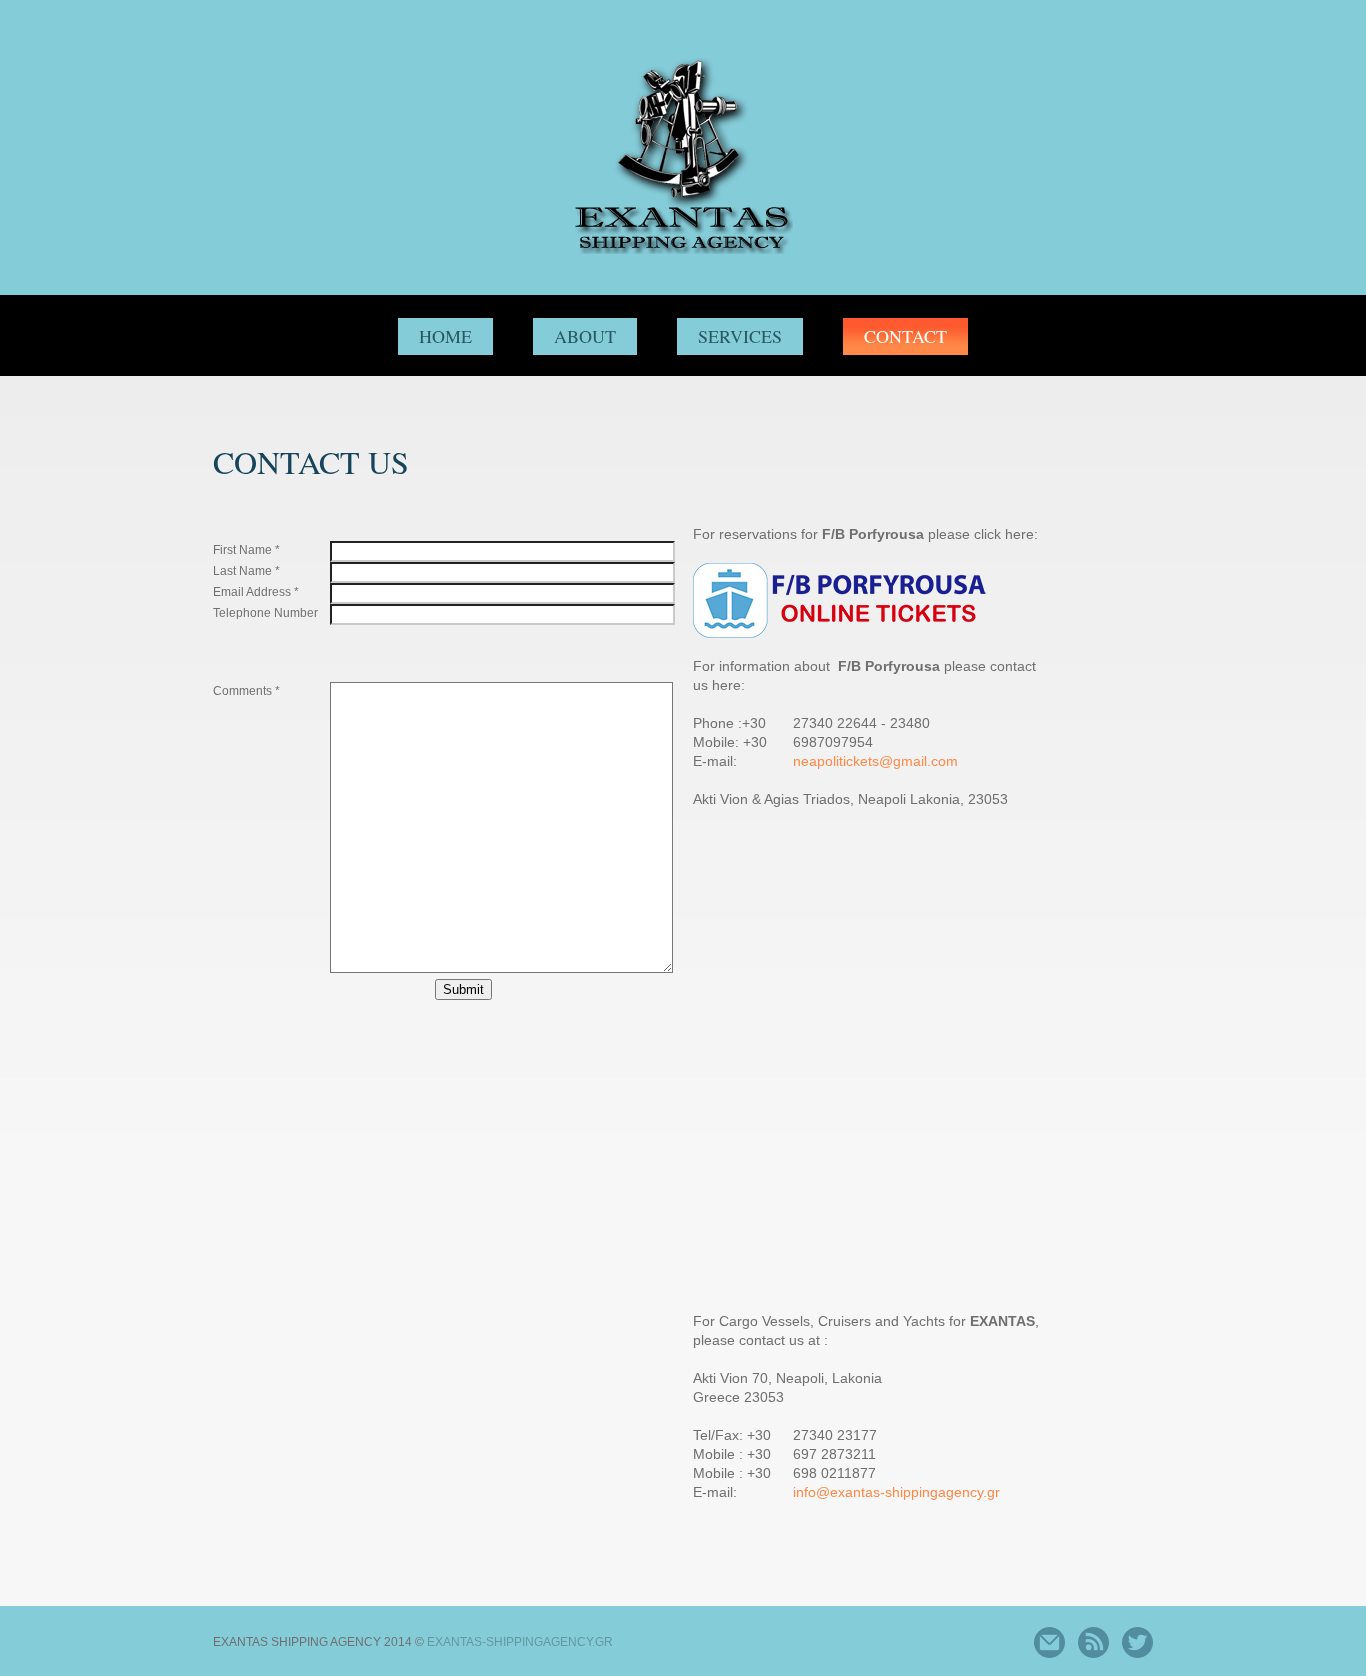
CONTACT (905, 336)
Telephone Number (265, 613)
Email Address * (256, 592)
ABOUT (585, 336)
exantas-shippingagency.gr (520, 1642)
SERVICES (740, 336)
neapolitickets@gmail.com (875, 761)
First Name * (246, 550)
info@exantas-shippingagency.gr (896, 1492)
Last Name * (246, 571)
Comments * (246, 691)
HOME (445, 336)
